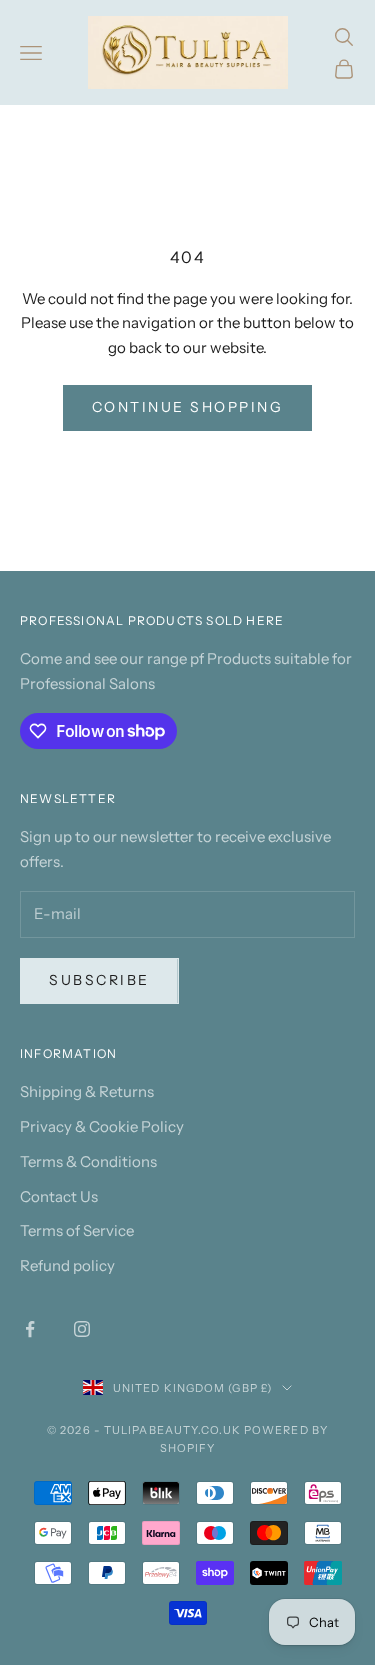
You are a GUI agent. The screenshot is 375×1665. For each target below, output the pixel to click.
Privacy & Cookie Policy (102, 1126)
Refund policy (67, 1265)
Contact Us (59, 1196)
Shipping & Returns (87, 1091)
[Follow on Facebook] (30, 1329)
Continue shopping (188, 407)
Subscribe (99, 980)
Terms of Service (77, 1230)
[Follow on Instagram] (82, 1329)
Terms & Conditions (88, 1161)
